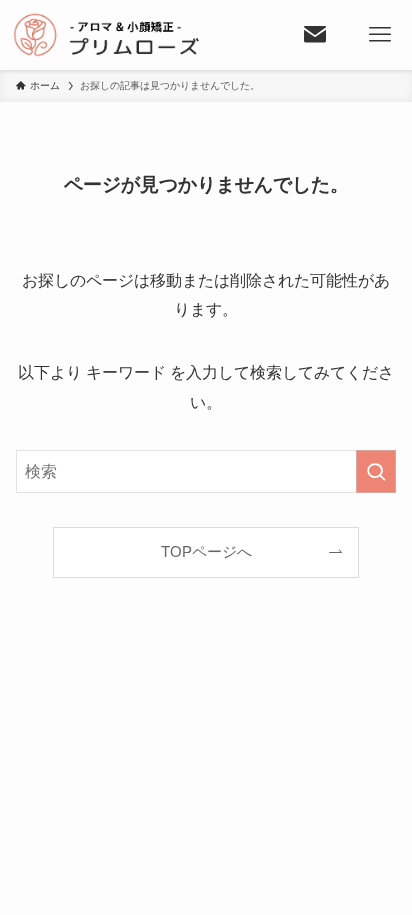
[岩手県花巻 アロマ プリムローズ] (141, 35)
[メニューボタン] (380, 35)
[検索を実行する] (376, 471)
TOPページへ (206, 552)
